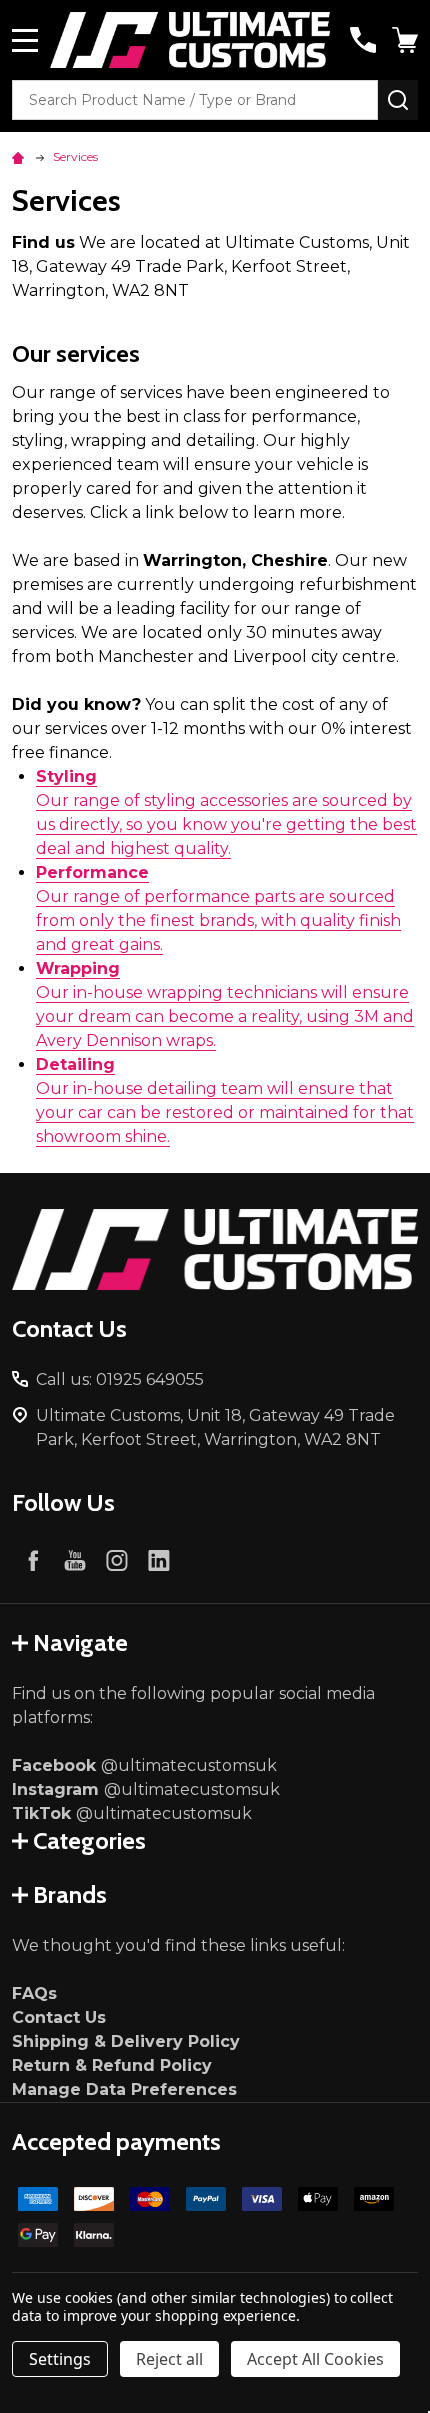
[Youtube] (75, 1560)
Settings (60, 2359)
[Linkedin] (159, 1560)
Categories (89, 1840)
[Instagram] (117, 1560)
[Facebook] (33, 1560)
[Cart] (407, 40)
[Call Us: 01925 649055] (363, 40)
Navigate (80, 1642)
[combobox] (195, 100)
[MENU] (25, 40)
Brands (70, 1894)
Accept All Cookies (315, 2359)
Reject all (169, 2359)
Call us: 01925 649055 (120, 1379)
